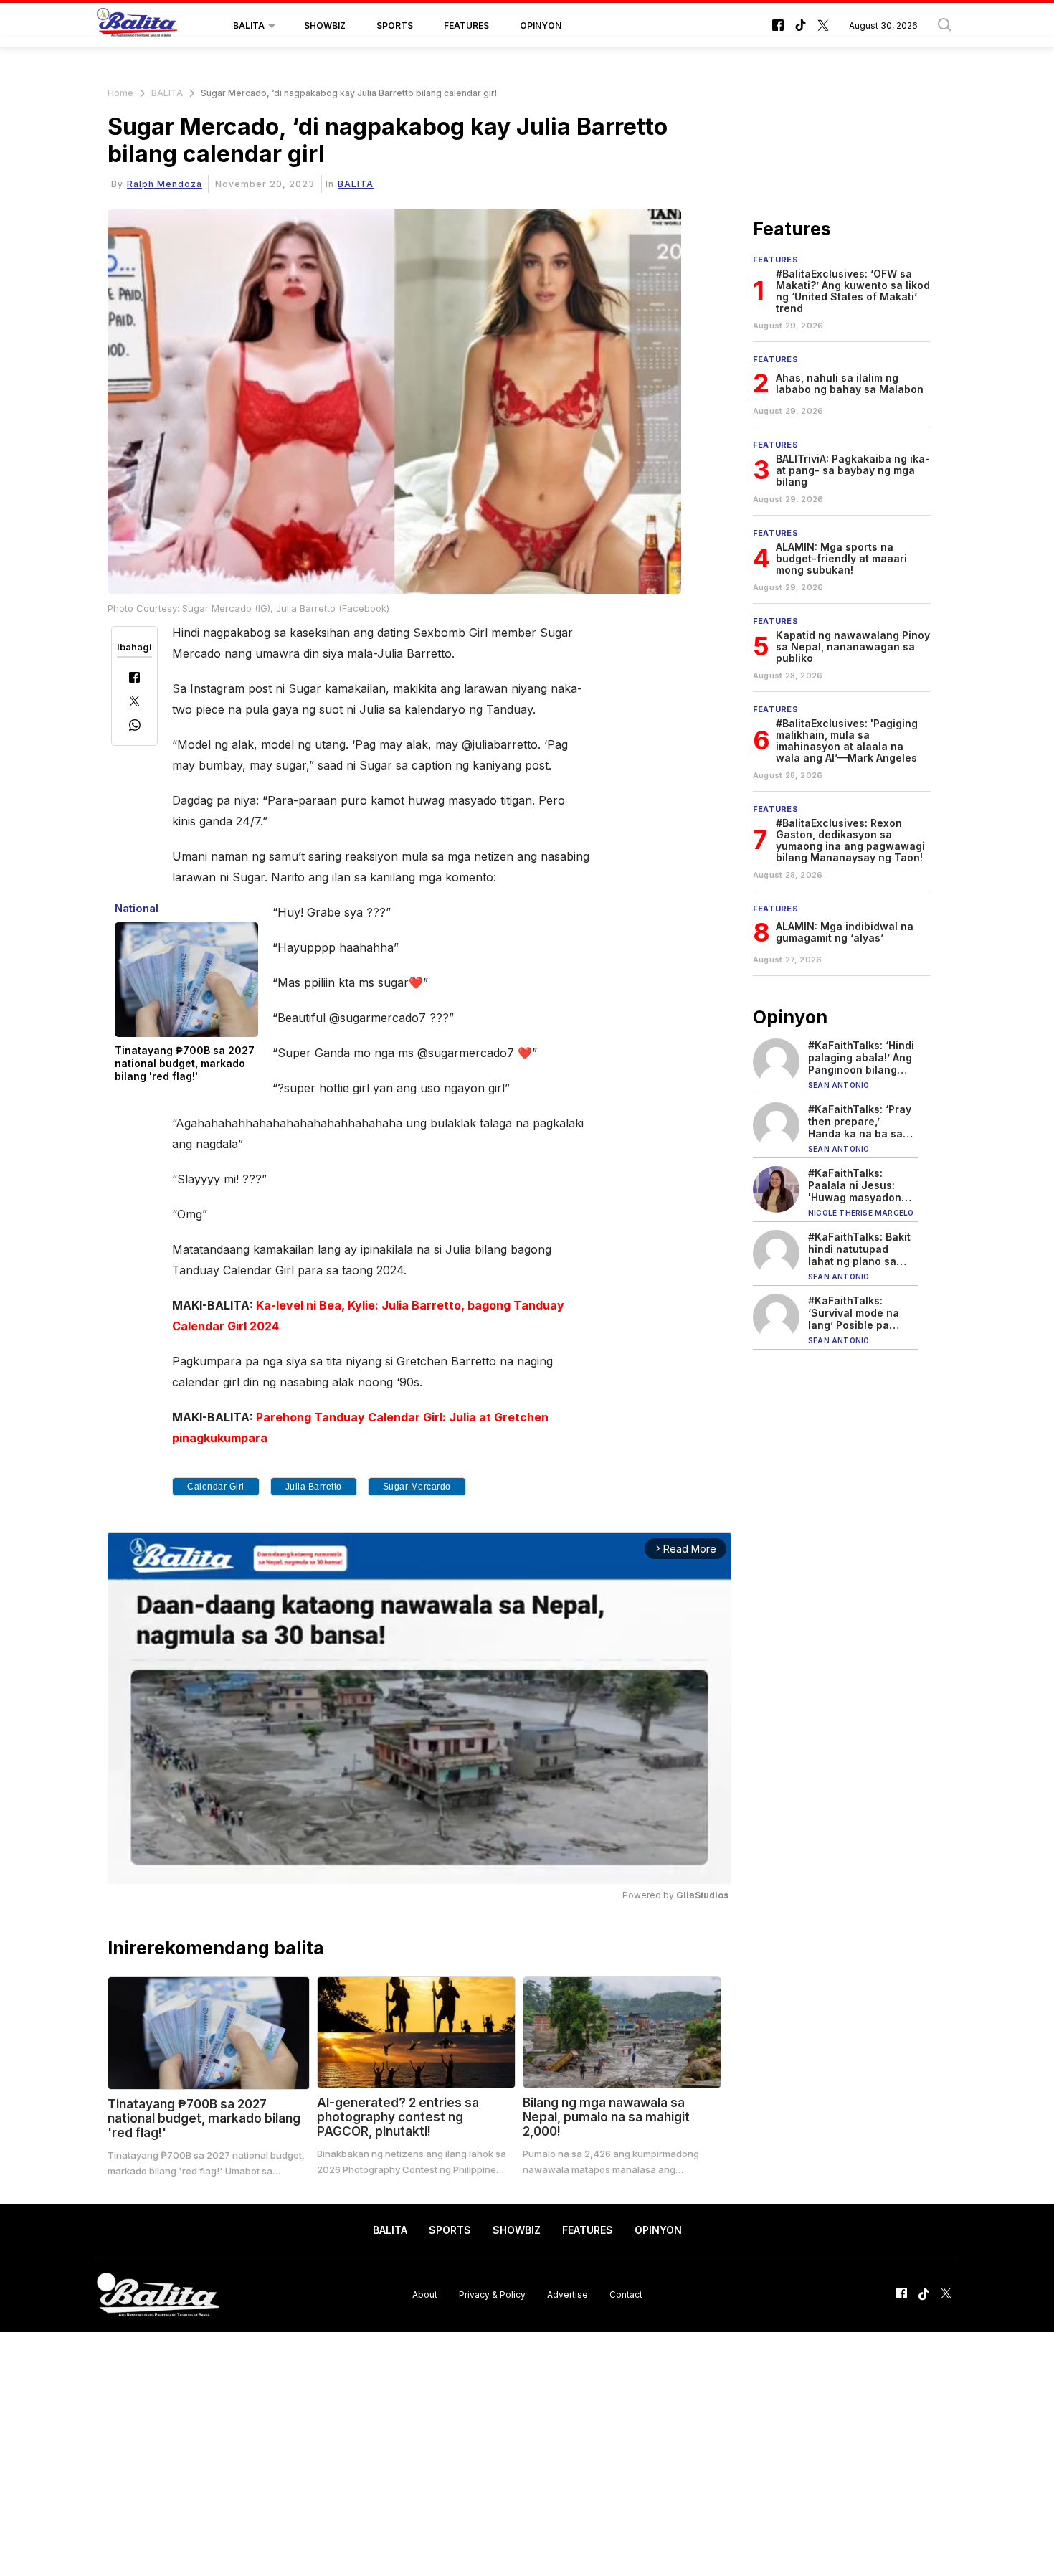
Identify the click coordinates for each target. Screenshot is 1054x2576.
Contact (626, 2295)
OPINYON (541, 25)
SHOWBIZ (325, 25)
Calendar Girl (216, 1487)
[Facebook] (134, 679)
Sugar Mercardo (417, 1487)
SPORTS (395, 25)
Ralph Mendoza (165, 184)
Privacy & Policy (492, 2295)
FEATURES (466, 25)
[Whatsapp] (135, 727)
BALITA (249, 25)
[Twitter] (134, 702)
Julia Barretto (314, 1487)
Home (120, 93)
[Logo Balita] (137, 26)
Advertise (568, 2295)
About (425, 2295)
